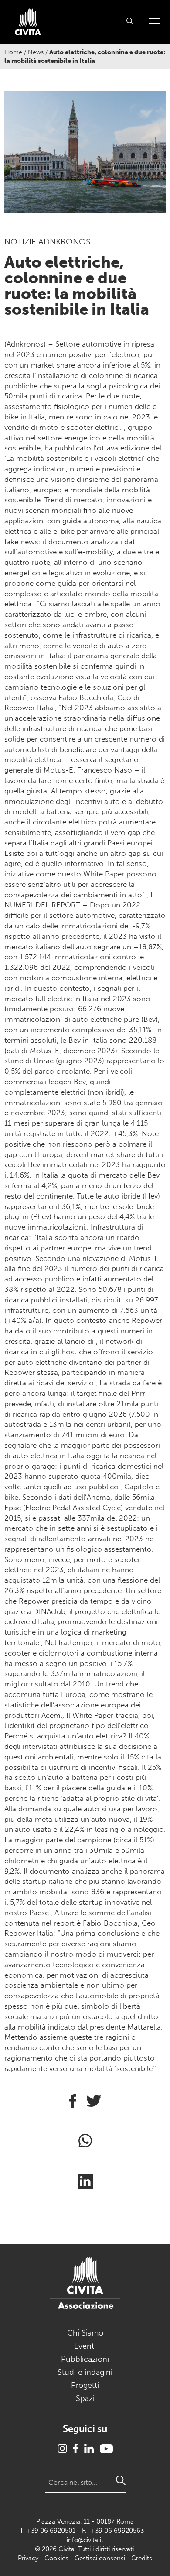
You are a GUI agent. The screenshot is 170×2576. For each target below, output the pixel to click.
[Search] (121, 2480)
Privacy (28, 2558)
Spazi (85, 2398)
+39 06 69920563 (117, 2531)
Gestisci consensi (100, 2558)
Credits (142, 2558)
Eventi (85, 2346)
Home (13, 52)
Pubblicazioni (85, 2359)
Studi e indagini (85, 2372)
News (36, 52)
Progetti (85, 2385)
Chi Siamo (85, 2333)
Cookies (56, 2558)
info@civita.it (85, 2540)
